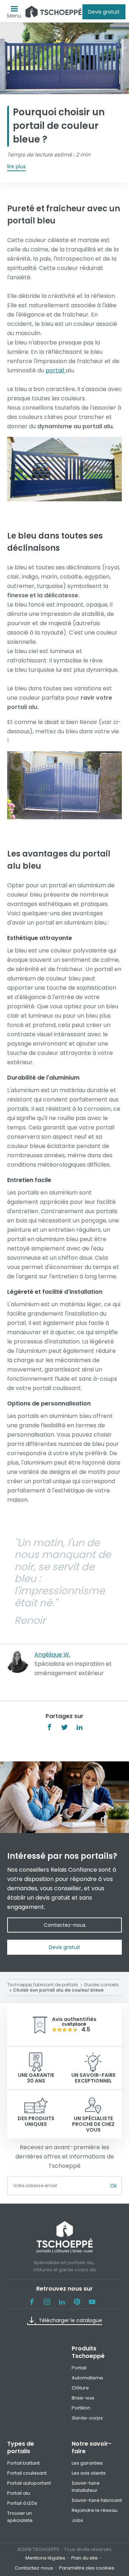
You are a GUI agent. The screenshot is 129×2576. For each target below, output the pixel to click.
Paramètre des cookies (87, 2568)
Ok (113, 2186)
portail (56, 370)
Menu (14, 16)
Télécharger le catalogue (70, 2320)
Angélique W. (52, 1654)
